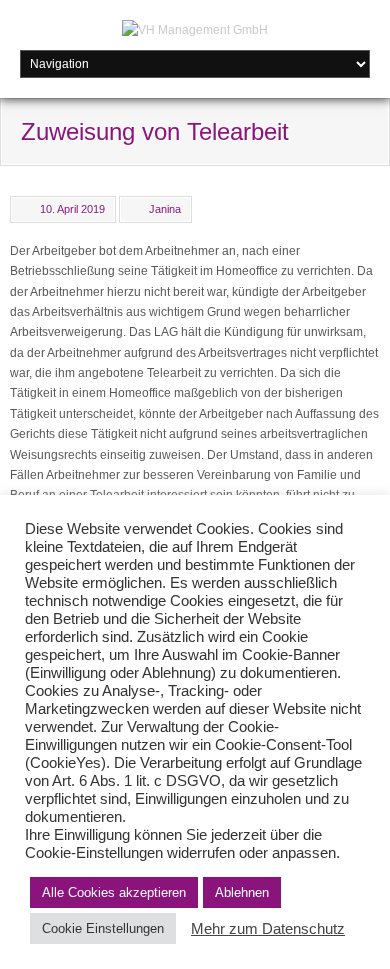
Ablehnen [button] (242, 892)
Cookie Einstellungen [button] (103, 928)
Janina (165, 209)
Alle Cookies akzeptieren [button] (114, 892)
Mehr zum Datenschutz (268, 929)
